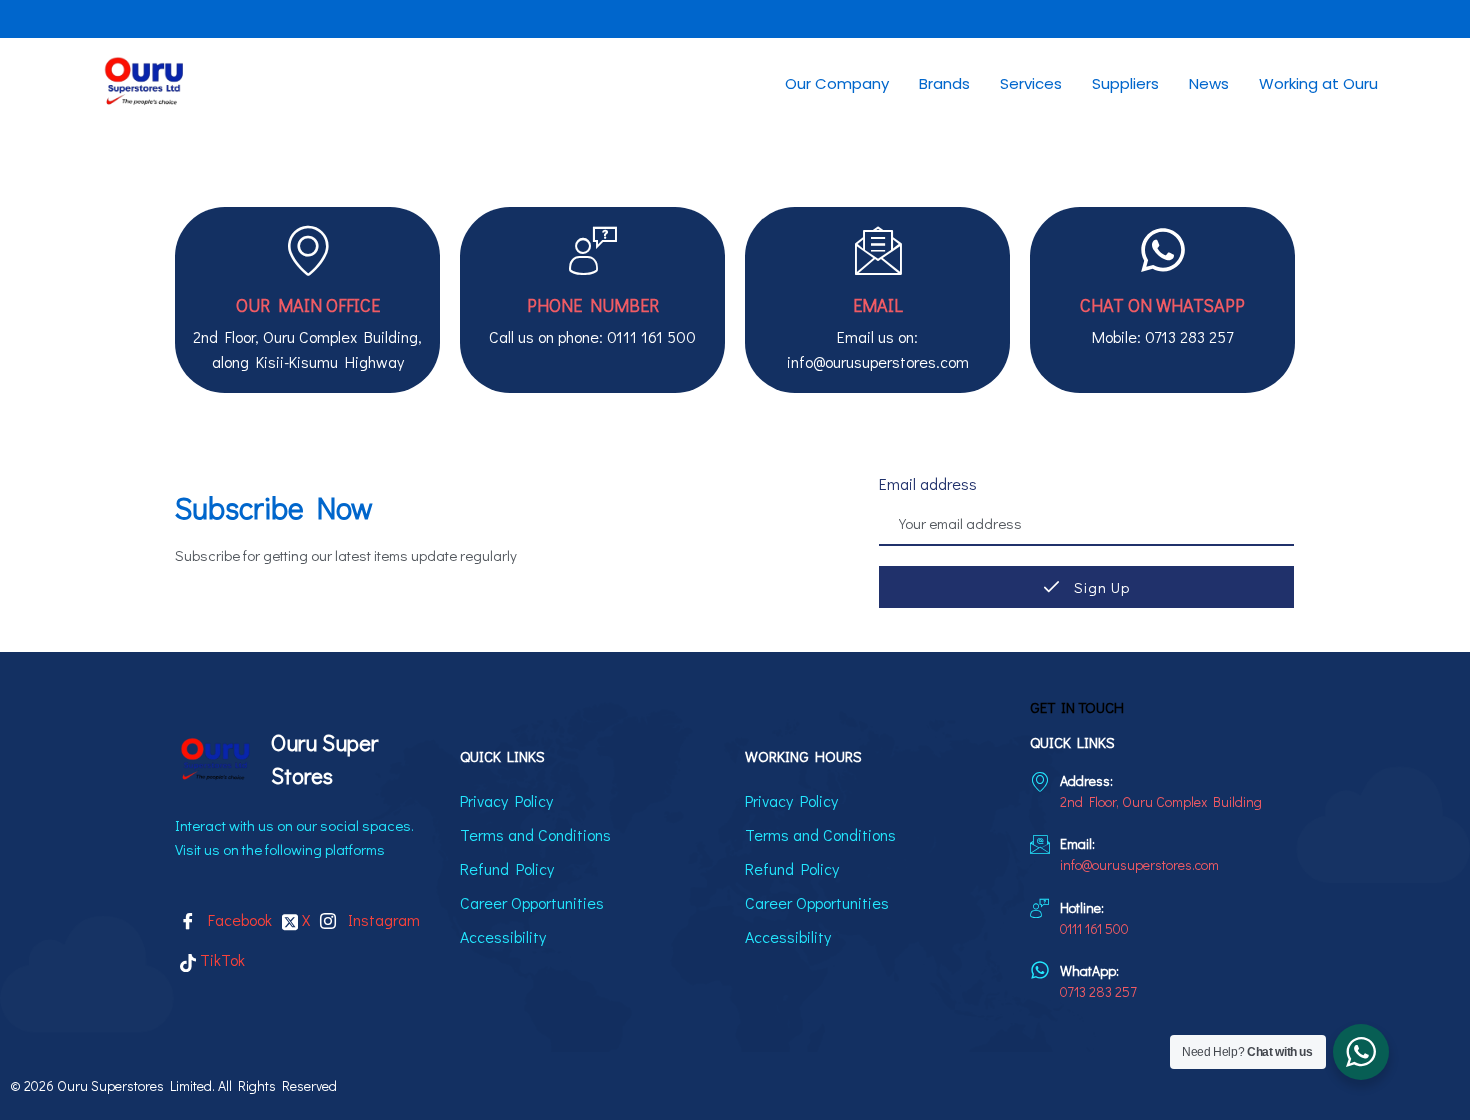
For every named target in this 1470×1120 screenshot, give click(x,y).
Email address (928, 483)
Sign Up (1100, 587)
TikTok (220, 959)
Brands (944, 83)
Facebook (236, 919)
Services (1031, 83)
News (1209, 83)
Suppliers (1125, 83)
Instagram (380, 919)
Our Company (837, 83)
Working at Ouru (1318, 83)
